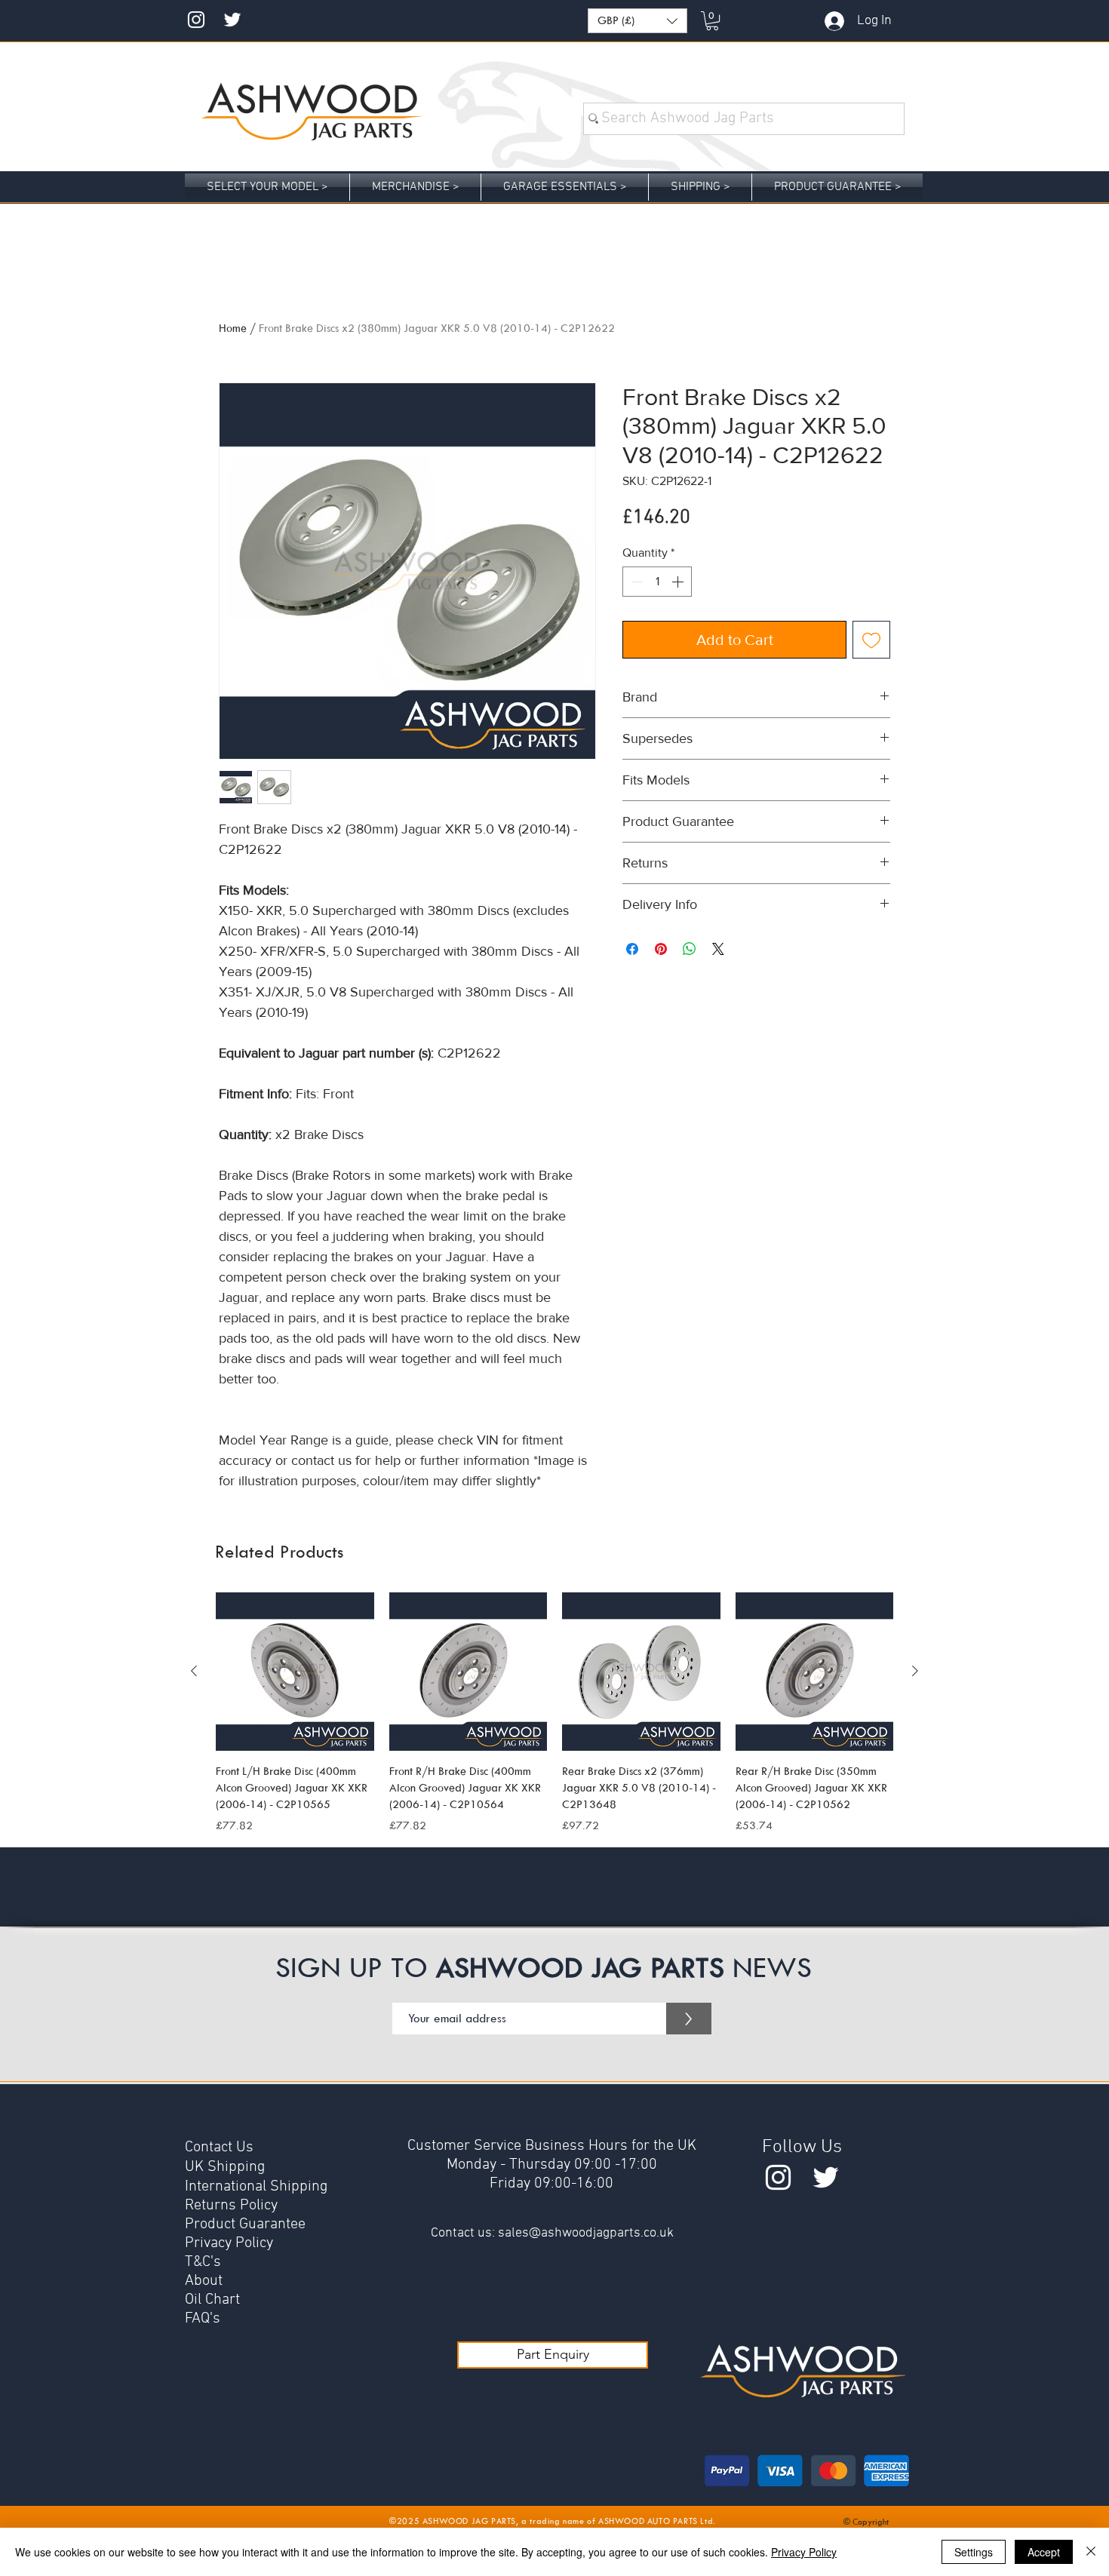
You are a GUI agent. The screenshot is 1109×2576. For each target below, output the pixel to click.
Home (233, 328)
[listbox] (637, 21)
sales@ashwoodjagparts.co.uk (586, 2233)
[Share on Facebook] (632, 949)
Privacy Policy (804, 2552)
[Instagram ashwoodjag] (196, 20)
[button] (637, 21)
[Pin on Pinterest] (661, 949)
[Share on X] (718, 949)
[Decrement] (635, 582)
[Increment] (679, 582)
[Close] (1091, 2552)
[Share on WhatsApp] (690, 949)
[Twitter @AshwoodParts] (826, 2177)
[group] (554, 1713)
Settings (974, 2552)
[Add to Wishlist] (871, 640)
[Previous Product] (194, 1671)
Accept (1044, 2552)
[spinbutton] (657, 582)
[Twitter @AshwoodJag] (232, 20)
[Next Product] (915, 1671)
